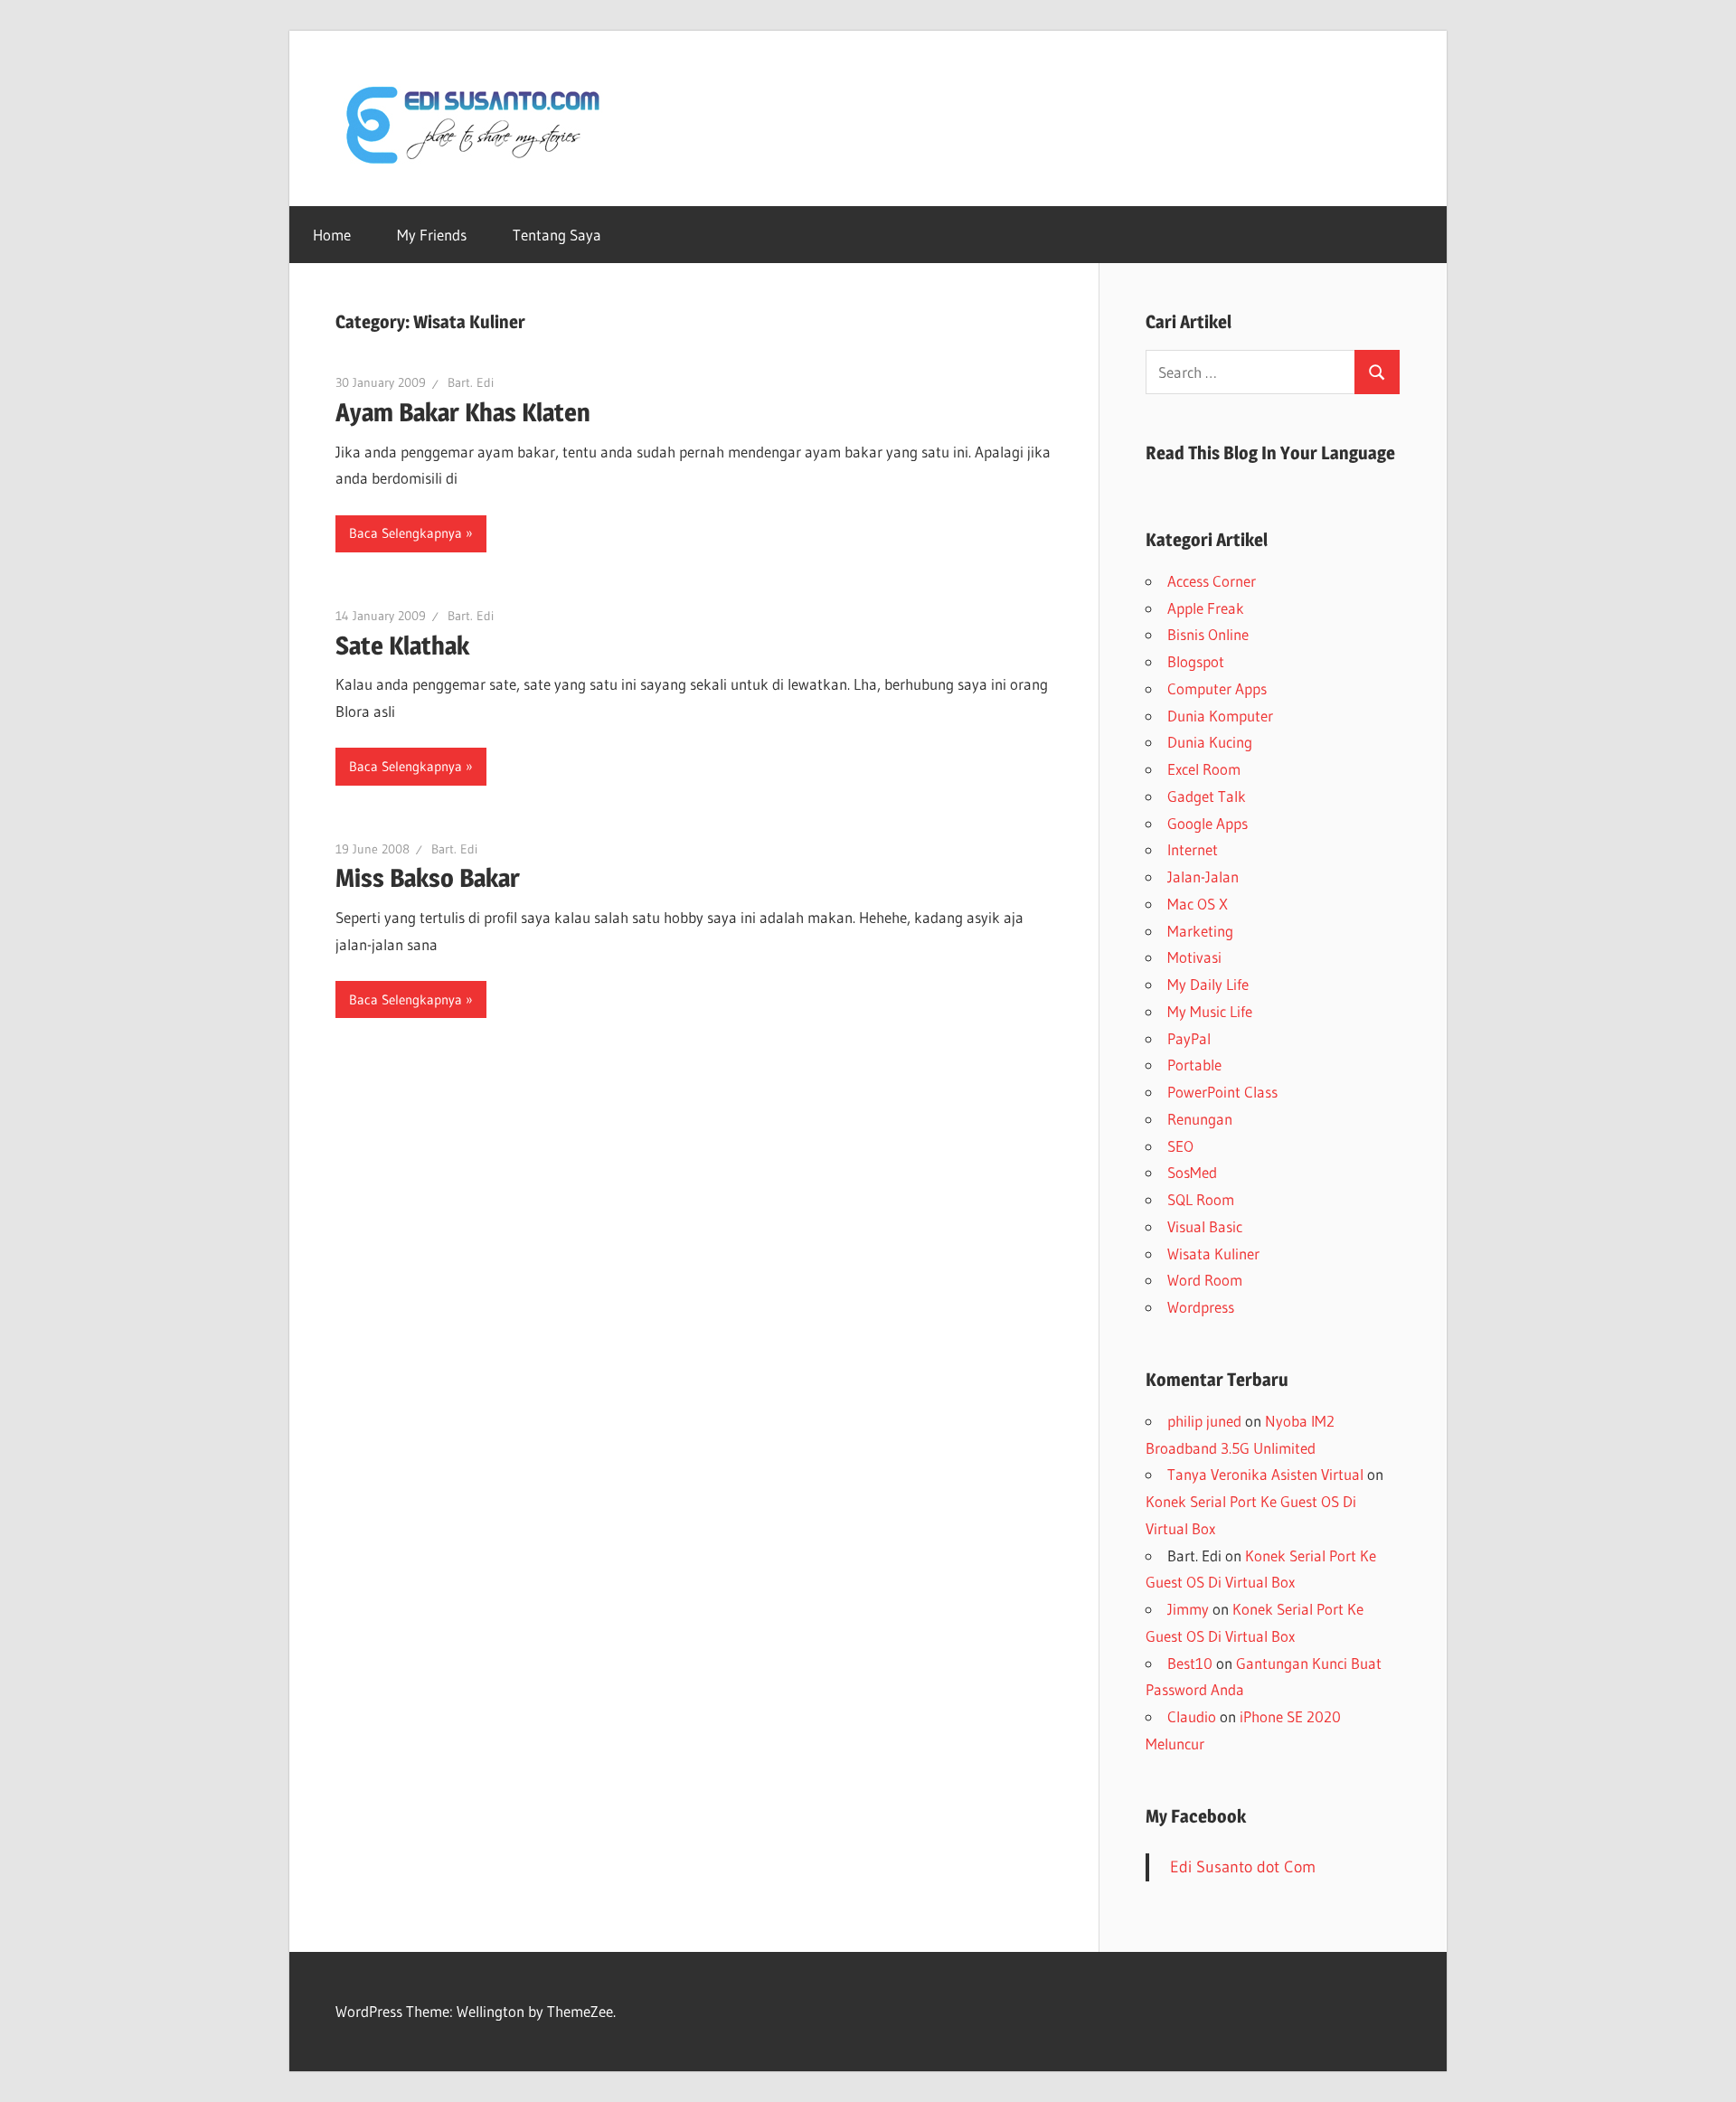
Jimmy (1188, 1609)
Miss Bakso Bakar (428, 878)
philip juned (1204, 1421)
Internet (1193, 849)
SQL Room (1201, 1199)
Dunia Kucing (1210, 742)
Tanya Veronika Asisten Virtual (1265, 1474)
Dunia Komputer (1220, 716)
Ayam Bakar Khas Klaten (463, 412)
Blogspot (1196, 661)
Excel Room (1204, 769)
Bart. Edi (471, 382)
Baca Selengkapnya (406, 533)
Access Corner (1212, 581)
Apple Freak (1206, 608)
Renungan (1200, 1119)
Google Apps (1208, 823)
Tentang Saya (557, 235)
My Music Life (1210, 1011)
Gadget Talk (1207, 796)
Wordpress (1201, 1307)
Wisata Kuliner (1213, 1254)
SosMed (1192, 1172)
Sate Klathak (402, 646)
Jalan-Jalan (1203, 877)
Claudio (1192, 1716)
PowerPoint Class (1222, 1092)
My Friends (432, 235)
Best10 (1190, 1663)
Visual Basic (1205, 1226)
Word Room (1205, 1280)
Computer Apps (1217, 688)
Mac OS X (1198, 904)
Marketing (1200, 931)
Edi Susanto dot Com (1243, 1867)
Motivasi (1194, 957)
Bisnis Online (1208, 634)
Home (332, 235)
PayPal (1189, 1038)
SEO (1180, 1146)
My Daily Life (1208, 984)
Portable (1194, 1065)
